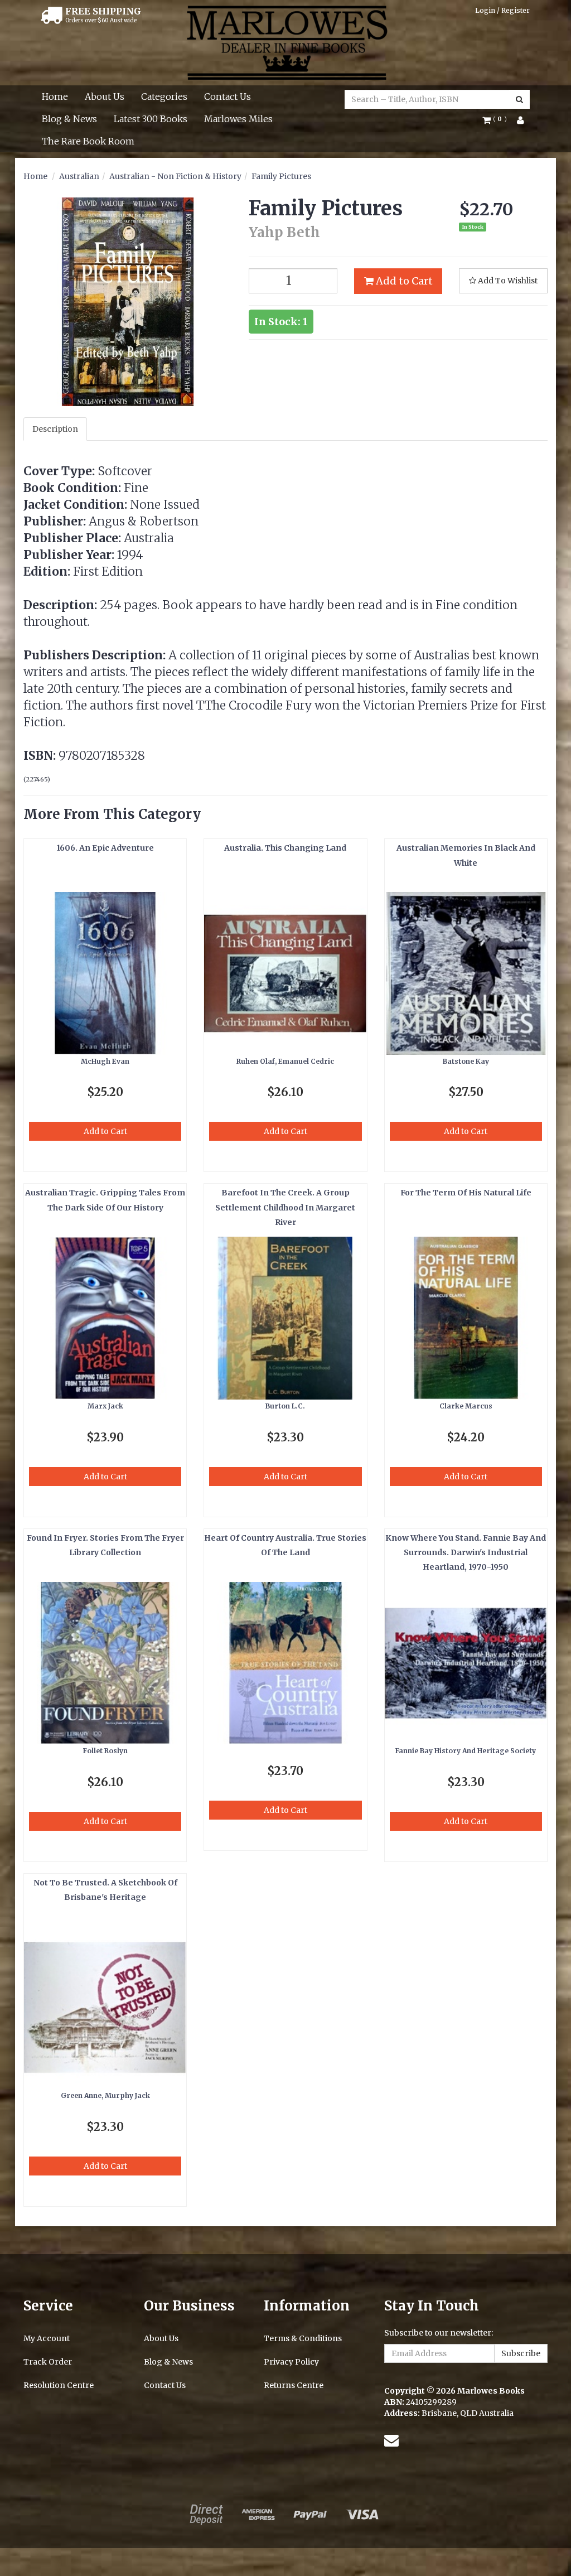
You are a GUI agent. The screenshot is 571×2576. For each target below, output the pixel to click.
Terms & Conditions (303, 2338)
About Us (105, 97)
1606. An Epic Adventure (105, 848)
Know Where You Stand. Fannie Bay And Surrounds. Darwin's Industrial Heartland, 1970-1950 (466, 1553)
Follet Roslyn (105, 1751)
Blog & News (69, 119)
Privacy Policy (291, 2362)
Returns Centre (294, 2385)
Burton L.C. (285, 1406)
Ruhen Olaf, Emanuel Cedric (285, 1061)
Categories (164, 97)
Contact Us (228, 97)
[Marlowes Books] (286, 42)
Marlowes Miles (238, 119)
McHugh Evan (105, 1061)
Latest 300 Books (151, 119)
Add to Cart (403, 281)
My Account (47, 2338)
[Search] (519, 99)
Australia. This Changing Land (285, 848)
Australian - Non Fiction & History (175, 176)
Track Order (48, 2362)
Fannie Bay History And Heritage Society (466, 1751)
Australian (79, 176)
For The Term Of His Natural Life (466, 1193)
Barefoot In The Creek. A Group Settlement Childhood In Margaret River (285, 1207)
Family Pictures (281, 176)
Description (55, 429)
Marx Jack (105, 1406)
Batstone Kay (466, 1061)
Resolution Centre (59, 2385)
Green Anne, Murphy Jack (105, 2095)
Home (55, 97)
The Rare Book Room (88, 141)
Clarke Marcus (466, 1406)
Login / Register (502, 10)
